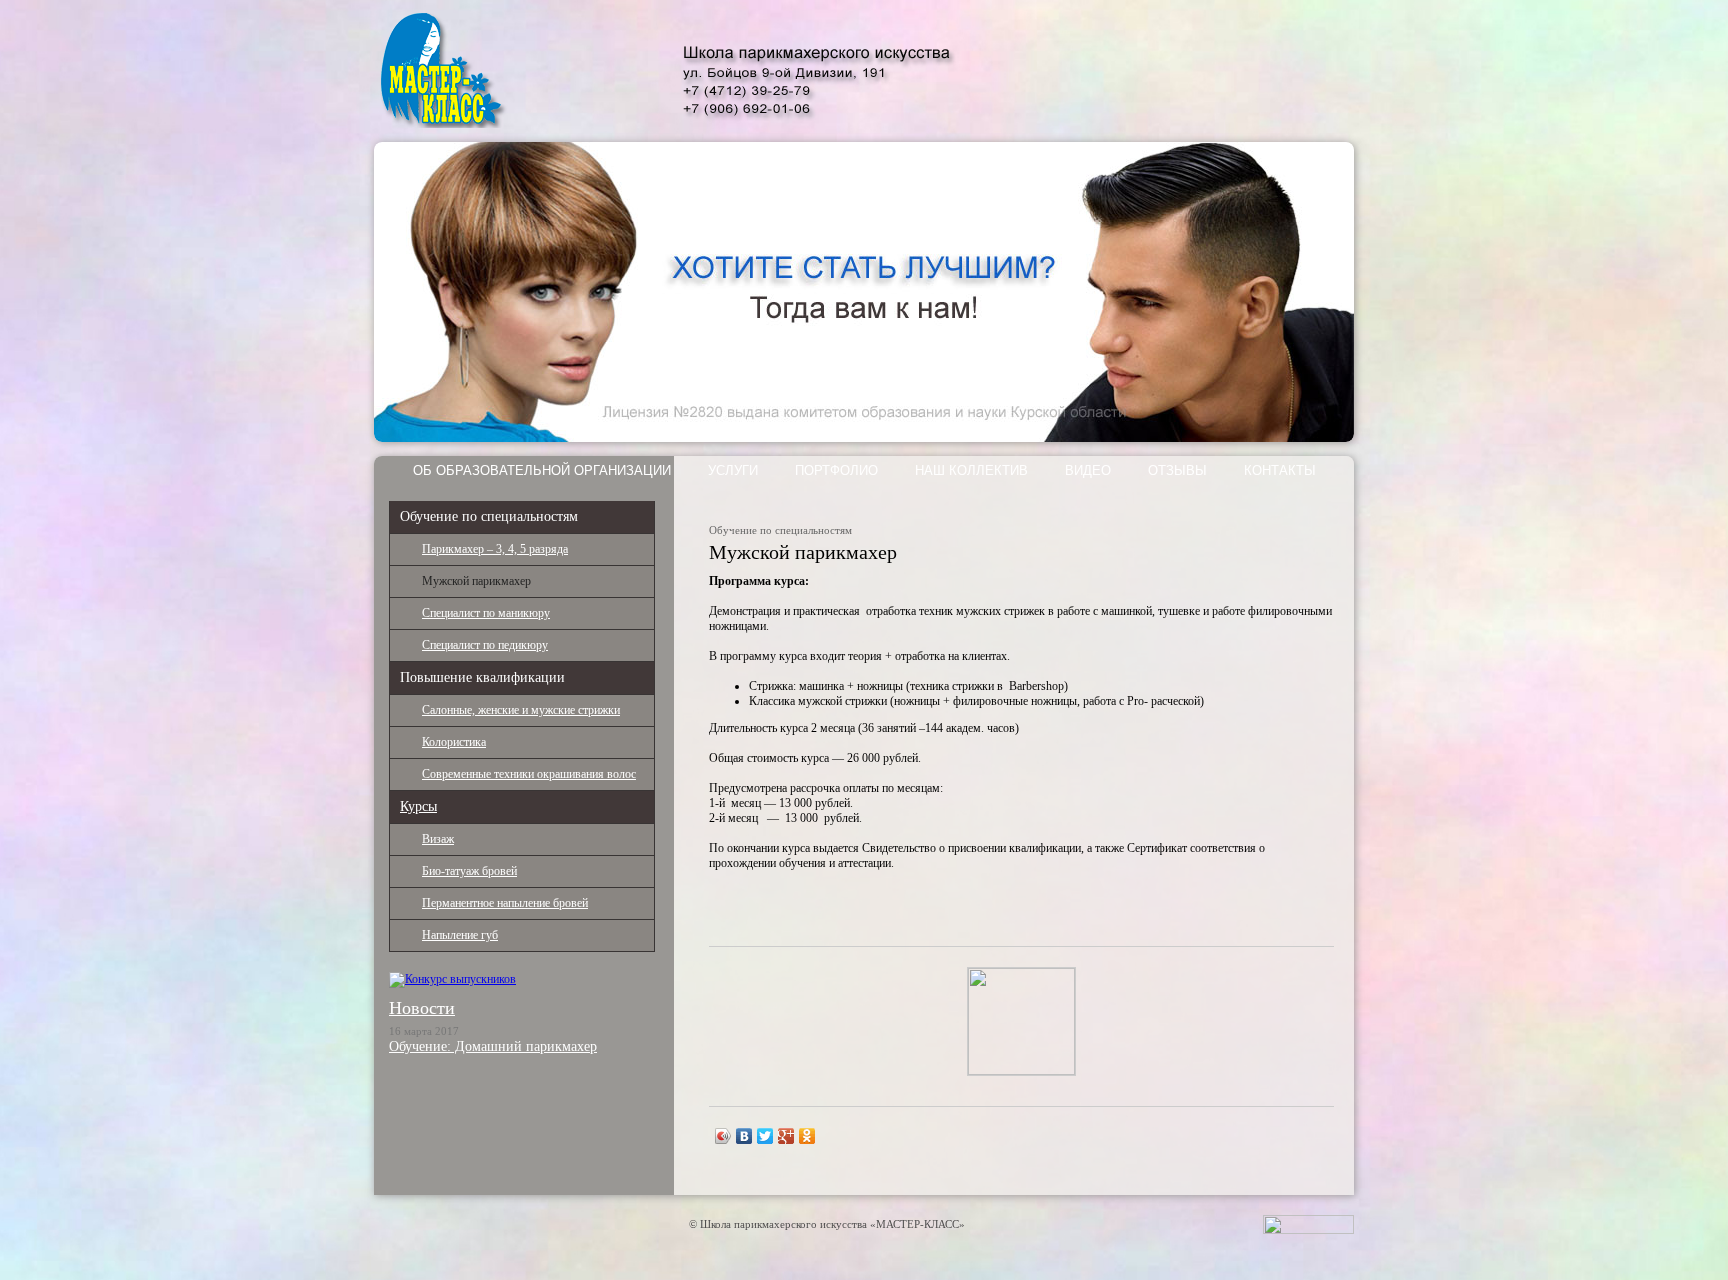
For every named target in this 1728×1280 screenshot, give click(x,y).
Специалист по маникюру (486, 613)
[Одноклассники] (807, 1136)
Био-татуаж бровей (469, 871)
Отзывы (1177, 470)
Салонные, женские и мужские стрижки (521, 710)
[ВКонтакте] (744, 1136)
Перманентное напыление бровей (505, 903)
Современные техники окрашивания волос (529, 774)
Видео (1088, 470)
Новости (422, 1008)
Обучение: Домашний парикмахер (493, 1046)
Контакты (1280, 470)
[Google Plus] (786, 1136)
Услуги (733, 470)
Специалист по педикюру (485, 645)
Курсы (418, 806)
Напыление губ (460, 935)
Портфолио (836, 470)
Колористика (454, 742)
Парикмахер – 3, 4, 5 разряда (495, 549)
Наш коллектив (971, 470)
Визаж (438, 839)
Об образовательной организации (542, 470)
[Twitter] (765, 1136)
